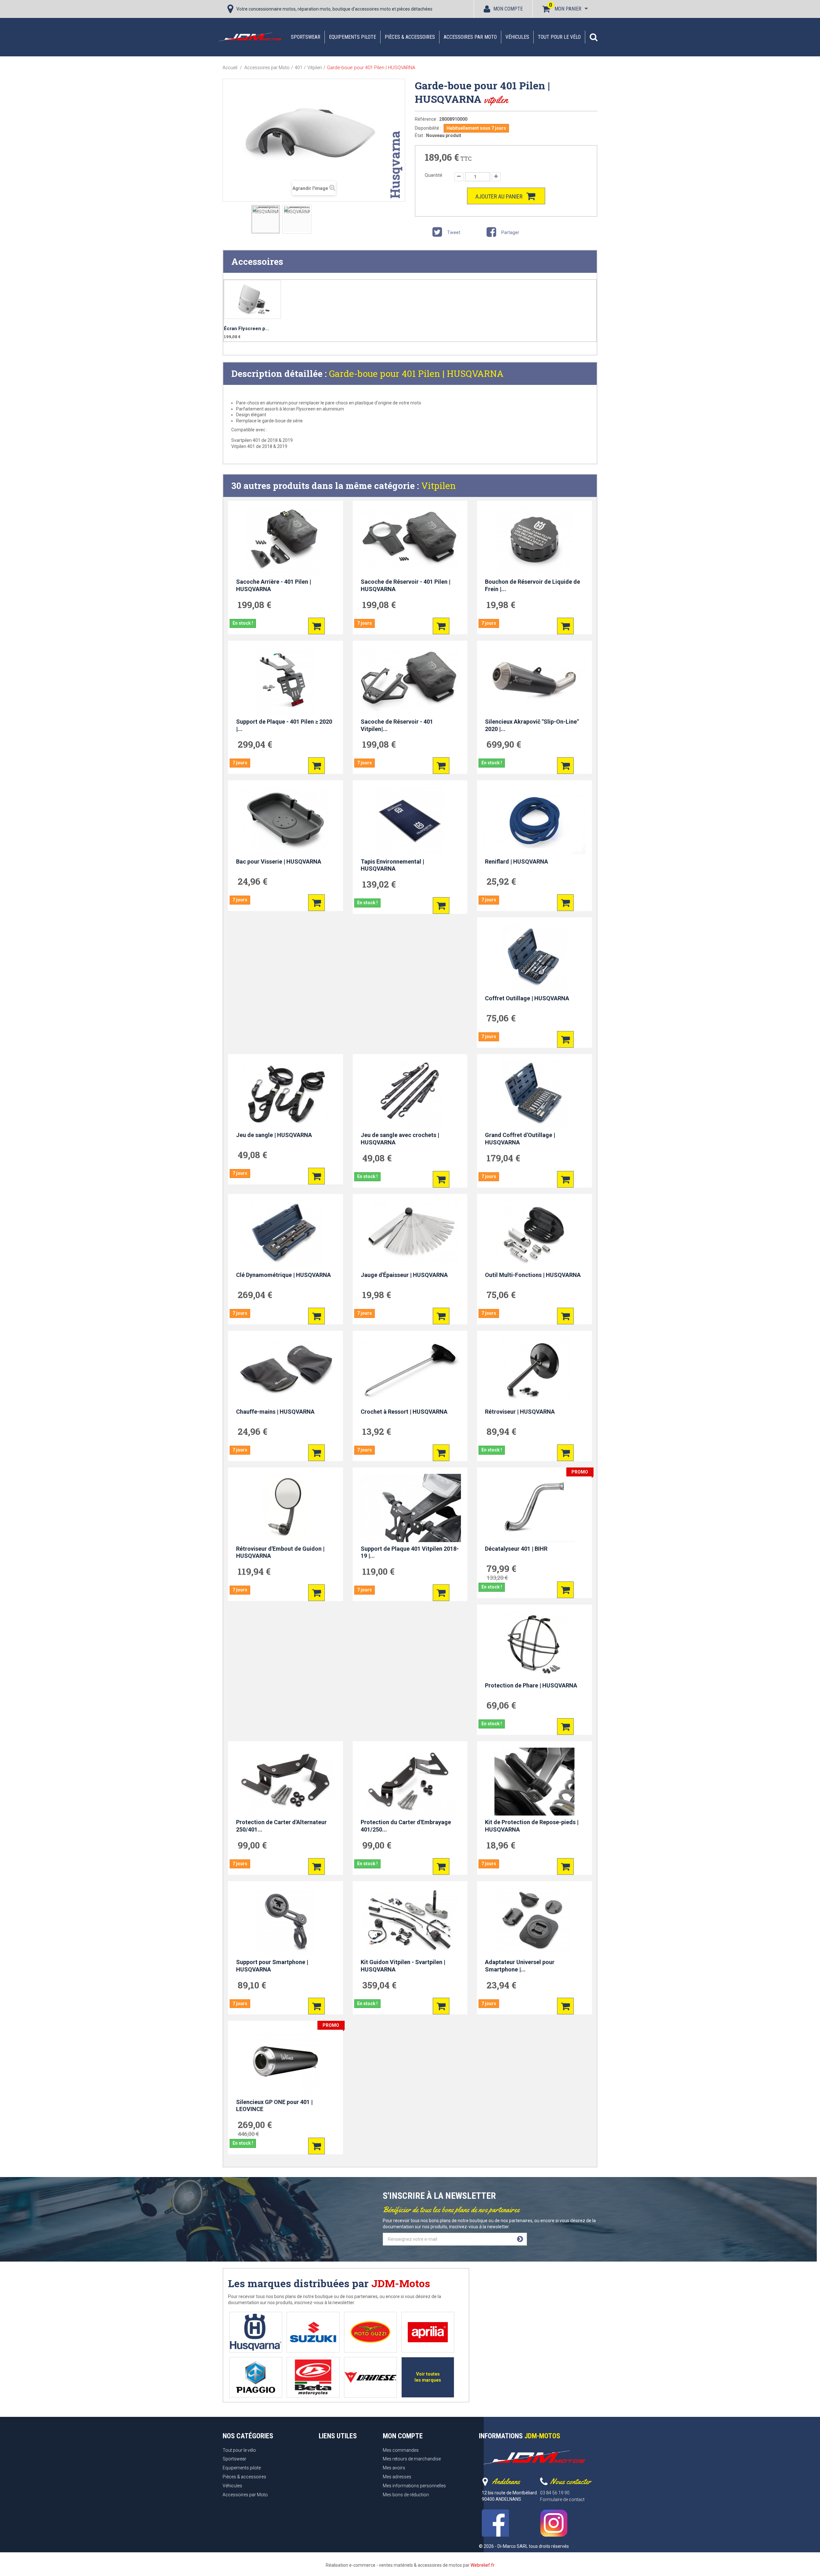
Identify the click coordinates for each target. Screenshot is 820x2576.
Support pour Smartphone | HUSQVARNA (272, 1966)
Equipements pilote (353, 37)
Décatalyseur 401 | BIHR (516, 1549)
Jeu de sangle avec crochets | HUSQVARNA (400, 1139)
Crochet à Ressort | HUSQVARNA (404, 1412)
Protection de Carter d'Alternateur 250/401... (281, 1826)
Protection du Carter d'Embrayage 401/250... (406, 1826)
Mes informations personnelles (414, 2486)
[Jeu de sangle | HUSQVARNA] (286, 1094)
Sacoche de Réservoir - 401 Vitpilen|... (397, 725)
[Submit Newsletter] (520, 2239)
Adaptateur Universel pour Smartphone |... (520, 1966)
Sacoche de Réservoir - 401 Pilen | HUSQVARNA (406, 585)
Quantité (434, 175)
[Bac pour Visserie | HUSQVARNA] (286, 821)
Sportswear (306, 37)
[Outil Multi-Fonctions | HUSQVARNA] (534, 1234)
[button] (594, 37)
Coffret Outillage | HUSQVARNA (527, 998)
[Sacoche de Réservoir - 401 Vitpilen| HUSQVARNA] (410, 681)
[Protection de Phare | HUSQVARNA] (534, 1645)
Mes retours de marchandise (412, 2459)
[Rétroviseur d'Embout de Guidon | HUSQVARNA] (286, 1508)
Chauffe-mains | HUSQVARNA (275, 1412)
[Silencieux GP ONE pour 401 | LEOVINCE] (286, 2061)
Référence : (426, 119)
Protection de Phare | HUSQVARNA (531, 1685)
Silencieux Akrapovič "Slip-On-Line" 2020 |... (532, 725)
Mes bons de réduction (406, 2495)
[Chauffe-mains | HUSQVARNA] (286, 1371)
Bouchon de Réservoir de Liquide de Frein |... (533, 585)
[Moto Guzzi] (370, 2332)
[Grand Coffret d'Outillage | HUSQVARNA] (534, 1094)
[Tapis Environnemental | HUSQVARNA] (410, 821)
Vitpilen (439, 486)
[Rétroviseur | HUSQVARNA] (534, 1371)
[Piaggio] (256, 2377)
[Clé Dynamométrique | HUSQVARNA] (286, 1234)
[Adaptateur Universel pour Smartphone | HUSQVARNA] (534, 1922)
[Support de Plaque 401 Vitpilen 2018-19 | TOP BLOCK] (410, 1508)
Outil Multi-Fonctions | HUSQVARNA (533, 1275)
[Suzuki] (313, 2332)
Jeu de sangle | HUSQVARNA (274, 1135)
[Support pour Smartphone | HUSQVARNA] (286, 1922)
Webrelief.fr (483, 2565)
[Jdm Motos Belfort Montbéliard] (250, 37)
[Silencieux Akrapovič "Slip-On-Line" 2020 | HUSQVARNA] (534, 681)
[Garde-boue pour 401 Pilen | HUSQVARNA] (266, 219)
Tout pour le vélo (559, 37)
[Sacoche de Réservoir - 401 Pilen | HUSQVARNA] (410, 541)
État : (420, 135)
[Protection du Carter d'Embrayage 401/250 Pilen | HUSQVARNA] (410, 1782)
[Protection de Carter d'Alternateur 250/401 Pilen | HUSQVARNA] (286, 1782)
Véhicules (517, 37)
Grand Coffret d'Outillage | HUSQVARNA (520, 1139)
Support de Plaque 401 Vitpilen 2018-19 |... (410, 1552)
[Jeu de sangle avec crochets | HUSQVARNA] (410, 1094)
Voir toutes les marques (428, 2377)
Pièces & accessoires (410, 37)
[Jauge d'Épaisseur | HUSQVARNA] (410, 1234)
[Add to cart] (316, 626)
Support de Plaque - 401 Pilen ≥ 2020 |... (284, 725)
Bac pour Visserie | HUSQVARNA (279, 861)
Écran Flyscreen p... (246, 329)
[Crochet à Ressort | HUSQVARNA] (410, 1371)
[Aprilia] (428, 2332)
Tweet (453, 232)
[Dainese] (370, 2377)
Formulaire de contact (562, 2499)
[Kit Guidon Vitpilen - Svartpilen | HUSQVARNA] (410, 1922)
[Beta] (313, 2377)
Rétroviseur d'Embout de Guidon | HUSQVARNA (280, 1552)
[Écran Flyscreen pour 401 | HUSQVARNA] (252, 300)
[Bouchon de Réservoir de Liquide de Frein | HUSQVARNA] (534, 541)
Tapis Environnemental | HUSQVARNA (392, 865)
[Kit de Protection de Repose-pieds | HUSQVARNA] (534, 1782)
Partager (510, 232)
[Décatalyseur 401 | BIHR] (534, 1508)
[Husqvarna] (256, 2332)
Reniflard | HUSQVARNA (517, 861)
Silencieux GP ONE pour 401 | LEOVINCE (274, 2106)
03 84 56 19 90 (555, 2493)
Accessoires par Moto (470, 37)
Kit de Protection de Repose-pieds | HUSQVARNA (532, 1826)
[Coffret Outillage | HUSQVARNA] (534, 958)
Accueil (230, 68)
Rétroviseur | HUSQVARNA (520, 1412)
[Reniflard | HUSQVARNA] (534, 821)
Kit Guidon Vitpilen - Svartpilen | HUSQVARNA (403, 1966)
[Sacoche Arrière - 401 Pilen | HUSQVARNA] (286, 541)
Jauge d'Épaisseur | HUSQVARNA (404, 1275)
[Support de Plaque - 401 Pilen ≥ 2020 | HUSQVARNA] (286, 681)
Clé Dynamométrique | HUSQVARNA (283, 1275)
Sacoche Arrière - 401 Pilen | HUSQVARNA (274, 585)
